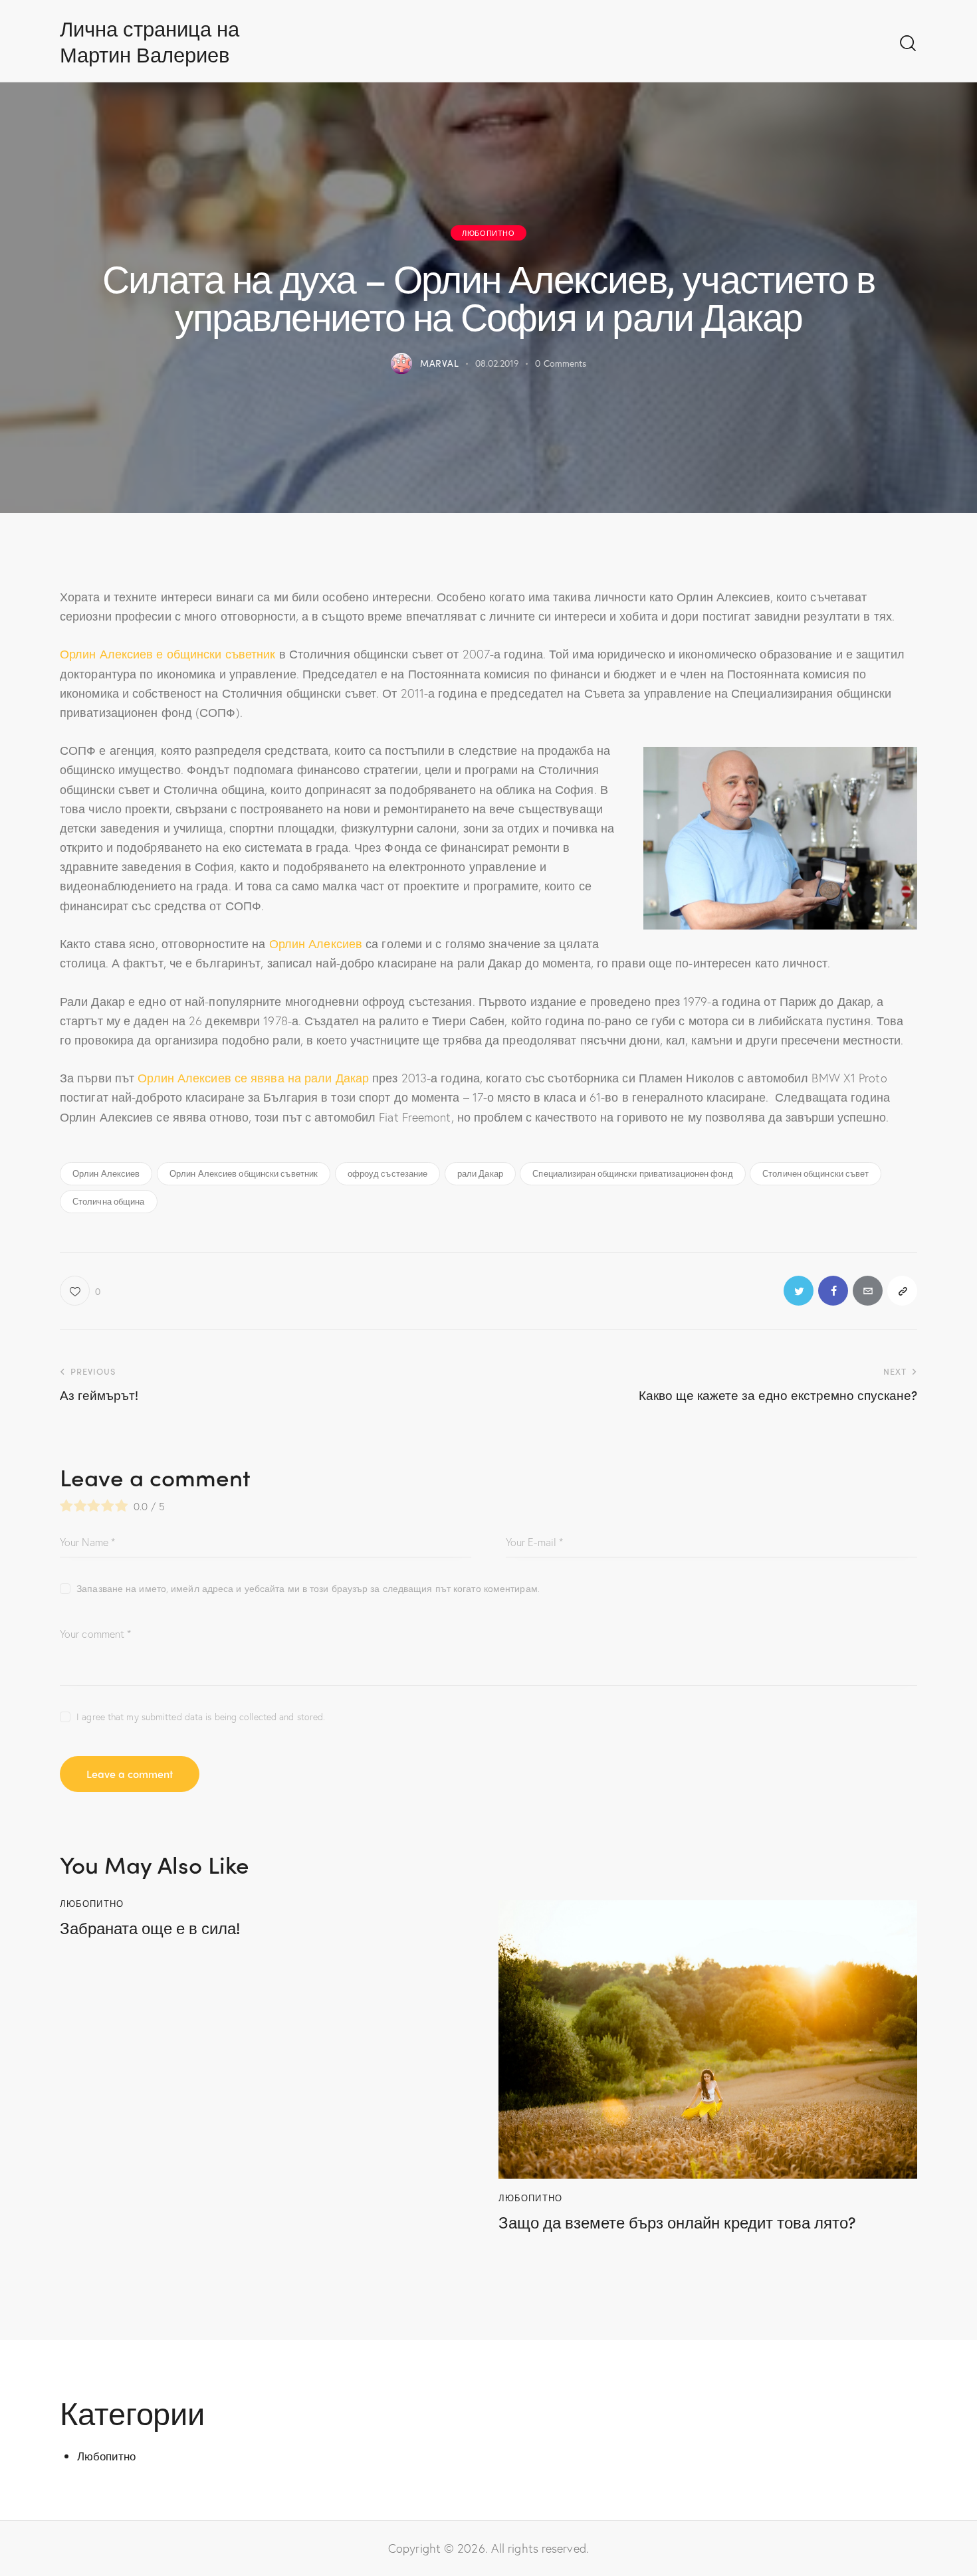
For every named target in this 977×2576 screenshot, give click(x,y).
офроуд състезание (388, 1173)
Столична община (109, 1201)
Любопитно (488, 233)
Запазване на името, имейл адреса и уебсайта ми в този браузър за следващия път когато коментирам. (308, 1588)
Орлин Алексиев (316, 943)
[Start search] (908, 44)
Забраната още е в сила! (150, 1928)
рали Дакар (480, 1173)
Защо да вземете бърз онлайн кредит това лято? (677, 2222)
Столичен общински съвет (815, 1173)
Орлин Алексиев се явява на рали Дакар (253, 1078)
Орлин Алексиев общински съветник (244, 1173)
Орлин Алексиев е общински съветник (167, 654)
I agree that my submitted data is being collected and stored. (201, 1717)
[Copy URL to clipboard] (902, 1291)
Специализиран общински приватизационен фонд (632, 1173)
